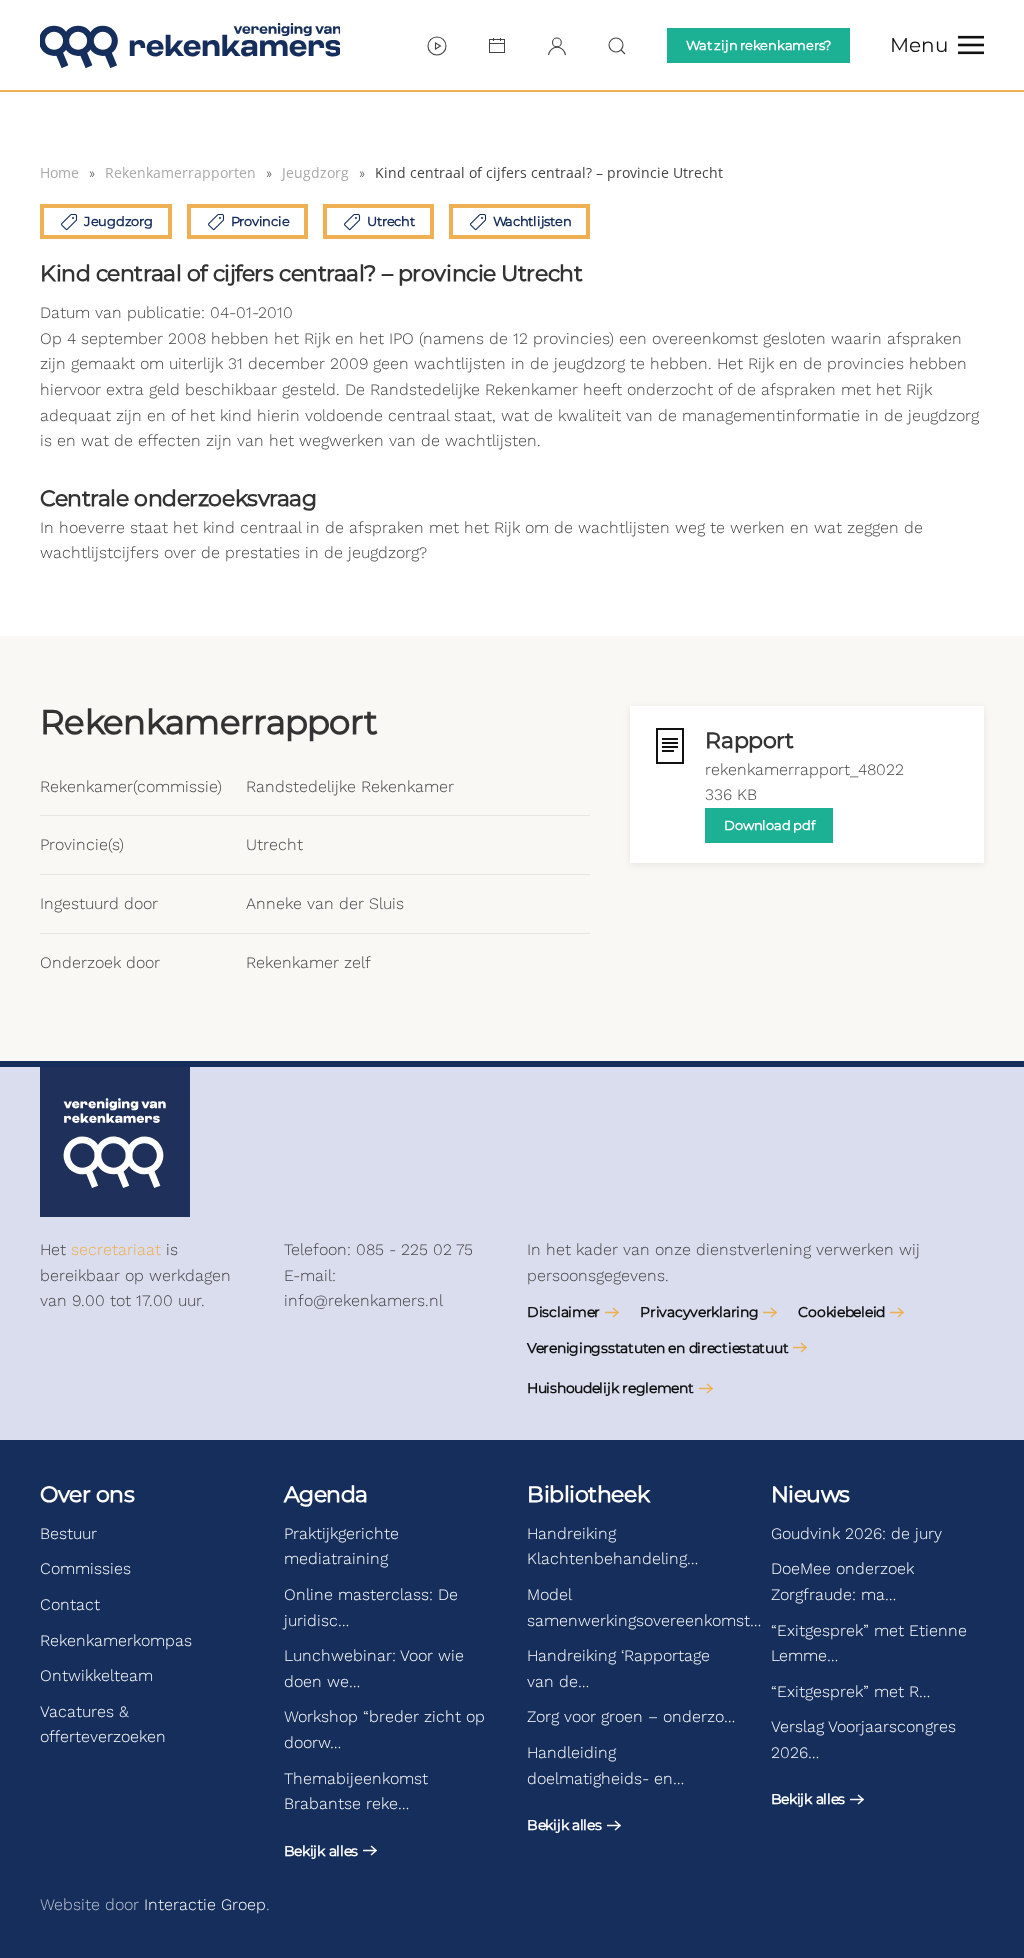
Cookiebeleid (841, 1312)
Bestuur (68, 1533)
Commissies (85, 1568)
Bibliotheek (588, 1494)
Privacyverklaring (699, 1312)
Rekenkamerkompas (116, 1640)
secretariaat (116, 1249)
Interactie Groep (205, 1904)
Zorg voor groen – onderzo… (631, 1716)
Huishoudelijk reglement (610, 1388)
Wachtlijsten (532, 221)
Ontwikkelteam (96, 1675)
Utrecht (390, 221)
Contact (70, 1604)
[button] (937, 45)
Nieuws (810, 1494)
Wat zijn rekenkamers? (758, 45)
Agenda (326, 1494)
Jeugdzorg (118, 221)
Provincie (260, 221)
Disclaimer (563, 1312)
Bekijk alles (321, 1851)
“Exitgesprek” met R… (850, 1691)
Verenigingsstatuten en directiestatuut (657, 1348)
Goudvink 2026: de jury (856, 1533)
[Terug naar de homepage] (190, 45)
